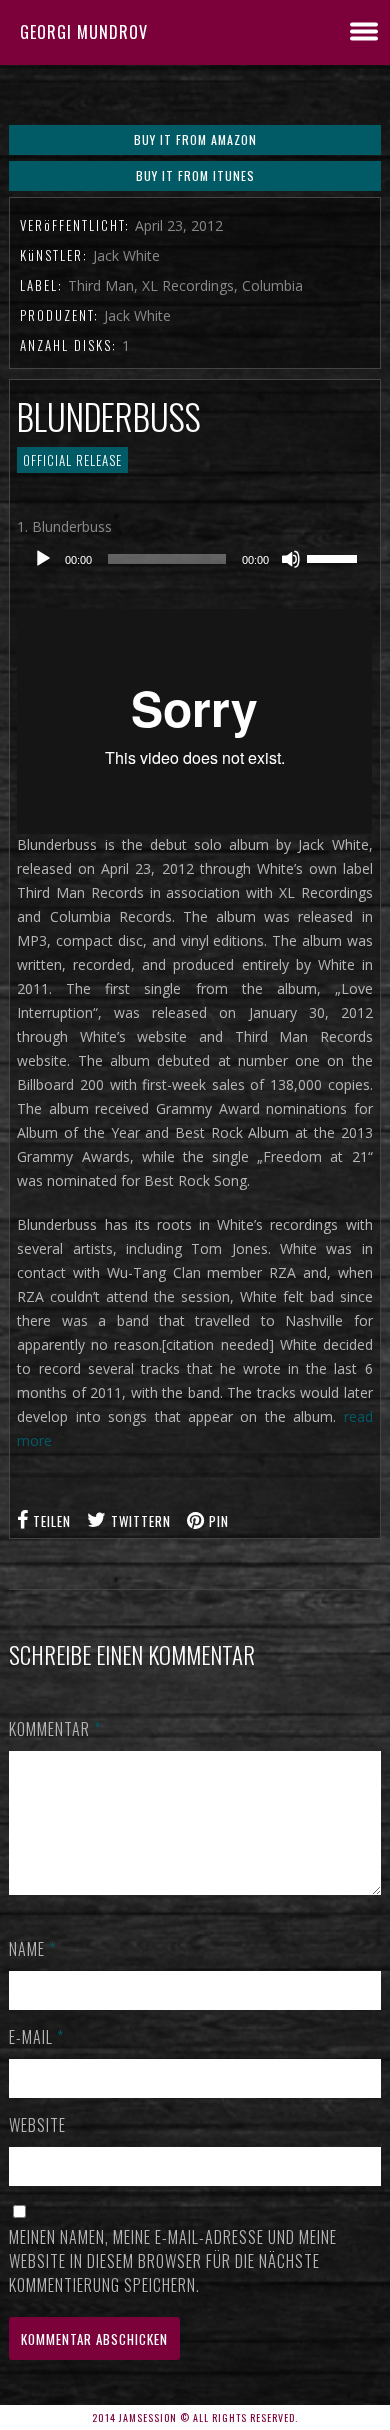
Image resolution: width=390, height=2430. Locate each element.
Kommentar (55, 1729)
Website (37, 2125)
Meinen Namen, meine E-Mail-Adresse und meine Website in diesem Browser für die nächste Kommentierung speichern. (173, 2261)
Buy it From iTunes (195, 175)
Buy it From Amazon (195, 139)
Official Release (72, 460)
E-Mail (36, 2037)
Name (32, 1949)
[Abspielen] (43, 559)
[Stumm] (291, 559)
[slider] (335, 557)
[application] (194, 559)
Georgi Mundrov (84, 32)
